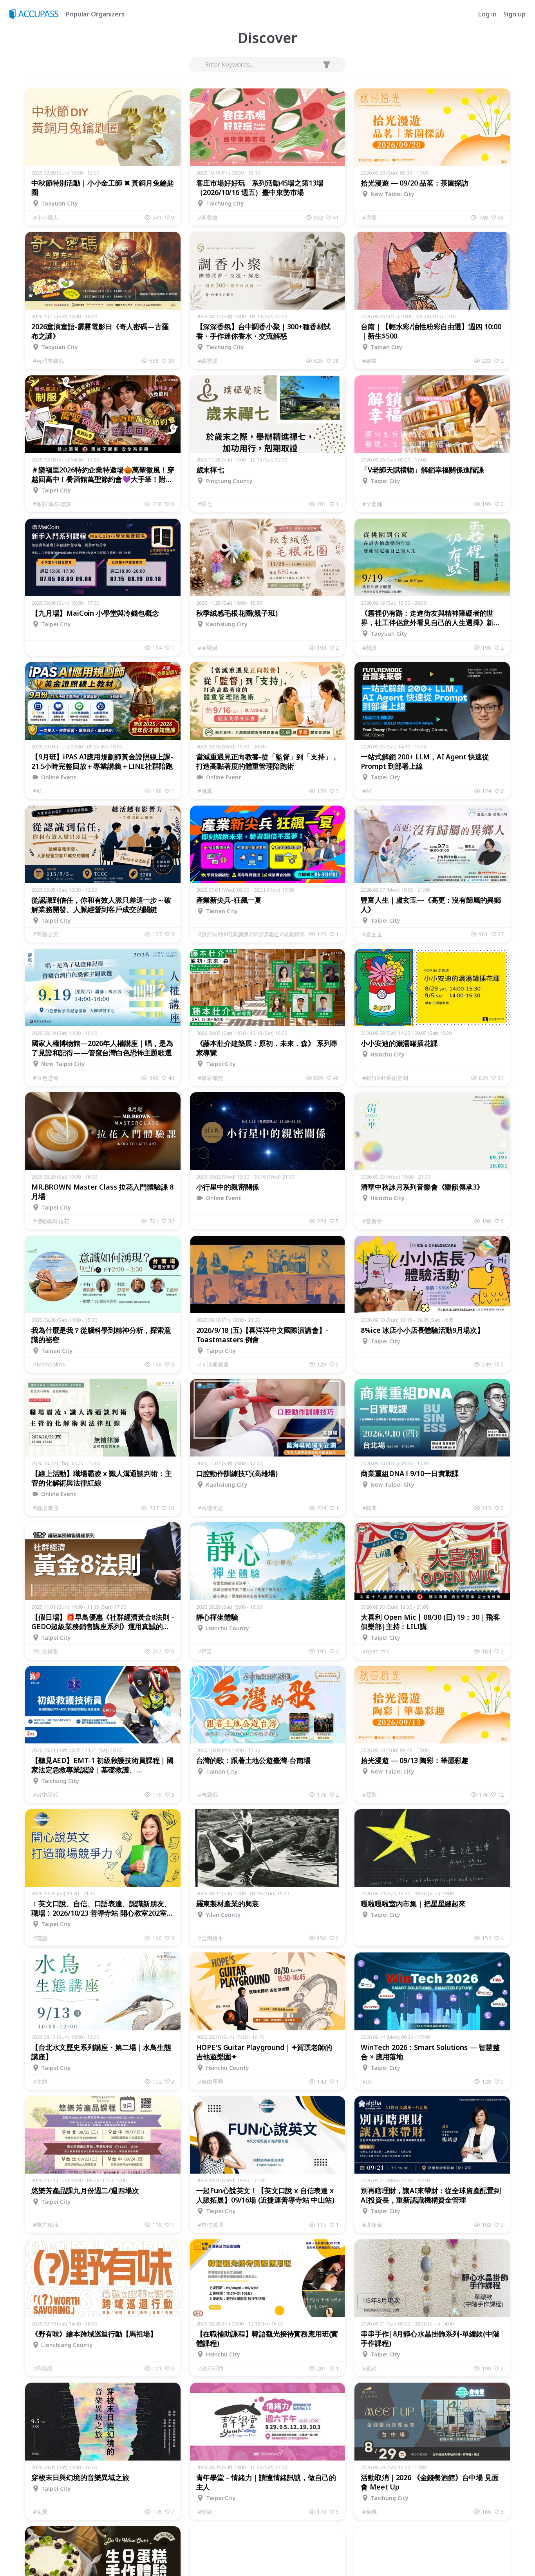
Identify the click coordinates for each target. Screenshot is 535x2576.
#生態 (40, 2081)
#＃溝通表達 (213, 1364)
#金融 (370, 2512)
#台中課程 (46, 1795)
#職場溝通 (46, 1508)
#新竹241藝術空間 (385, 1078)
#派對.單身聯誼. (52, 504)
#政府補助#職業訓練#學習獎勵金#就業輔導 (251, 934)
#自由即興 (211, 2081)
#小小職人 (46, 217)
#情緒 (205, 2512)
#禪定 (205, 1651)
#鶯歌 (370, 1795)
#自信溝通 (211, 2225)
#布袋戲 (208, 1795)
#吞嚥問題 (211, 1508)
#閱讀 (370, 648)
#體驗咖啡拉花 (51, 1221)
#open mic (376, 1651)
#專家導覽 (211, 1078)
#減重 (205, 791)
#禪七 (205, 504)
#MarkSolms (49, 1364)
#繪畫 (370, 361)
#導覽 (370, 217)
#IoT (369, 2081)
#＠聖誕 (208, 648)
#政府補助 (211, 2368)
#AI (37, 791)
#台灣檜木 (211, 1938)
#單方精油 (46, 2225)
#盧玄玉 (372, 934)
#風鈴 (370, 2368)
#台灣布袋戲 (48, 361)
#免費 (40, 2512)
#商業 (370, 1508)
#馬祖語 (43, 2368)
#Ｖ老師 (372, 504)
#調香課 (208, 361)
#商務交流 (46, 934)
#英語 (40, 1938)
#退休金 (372, 2225)
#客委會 (208, 217)
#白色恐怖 (46, 1078)
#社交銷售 (46, 1651)
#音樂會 (372, 1221)
